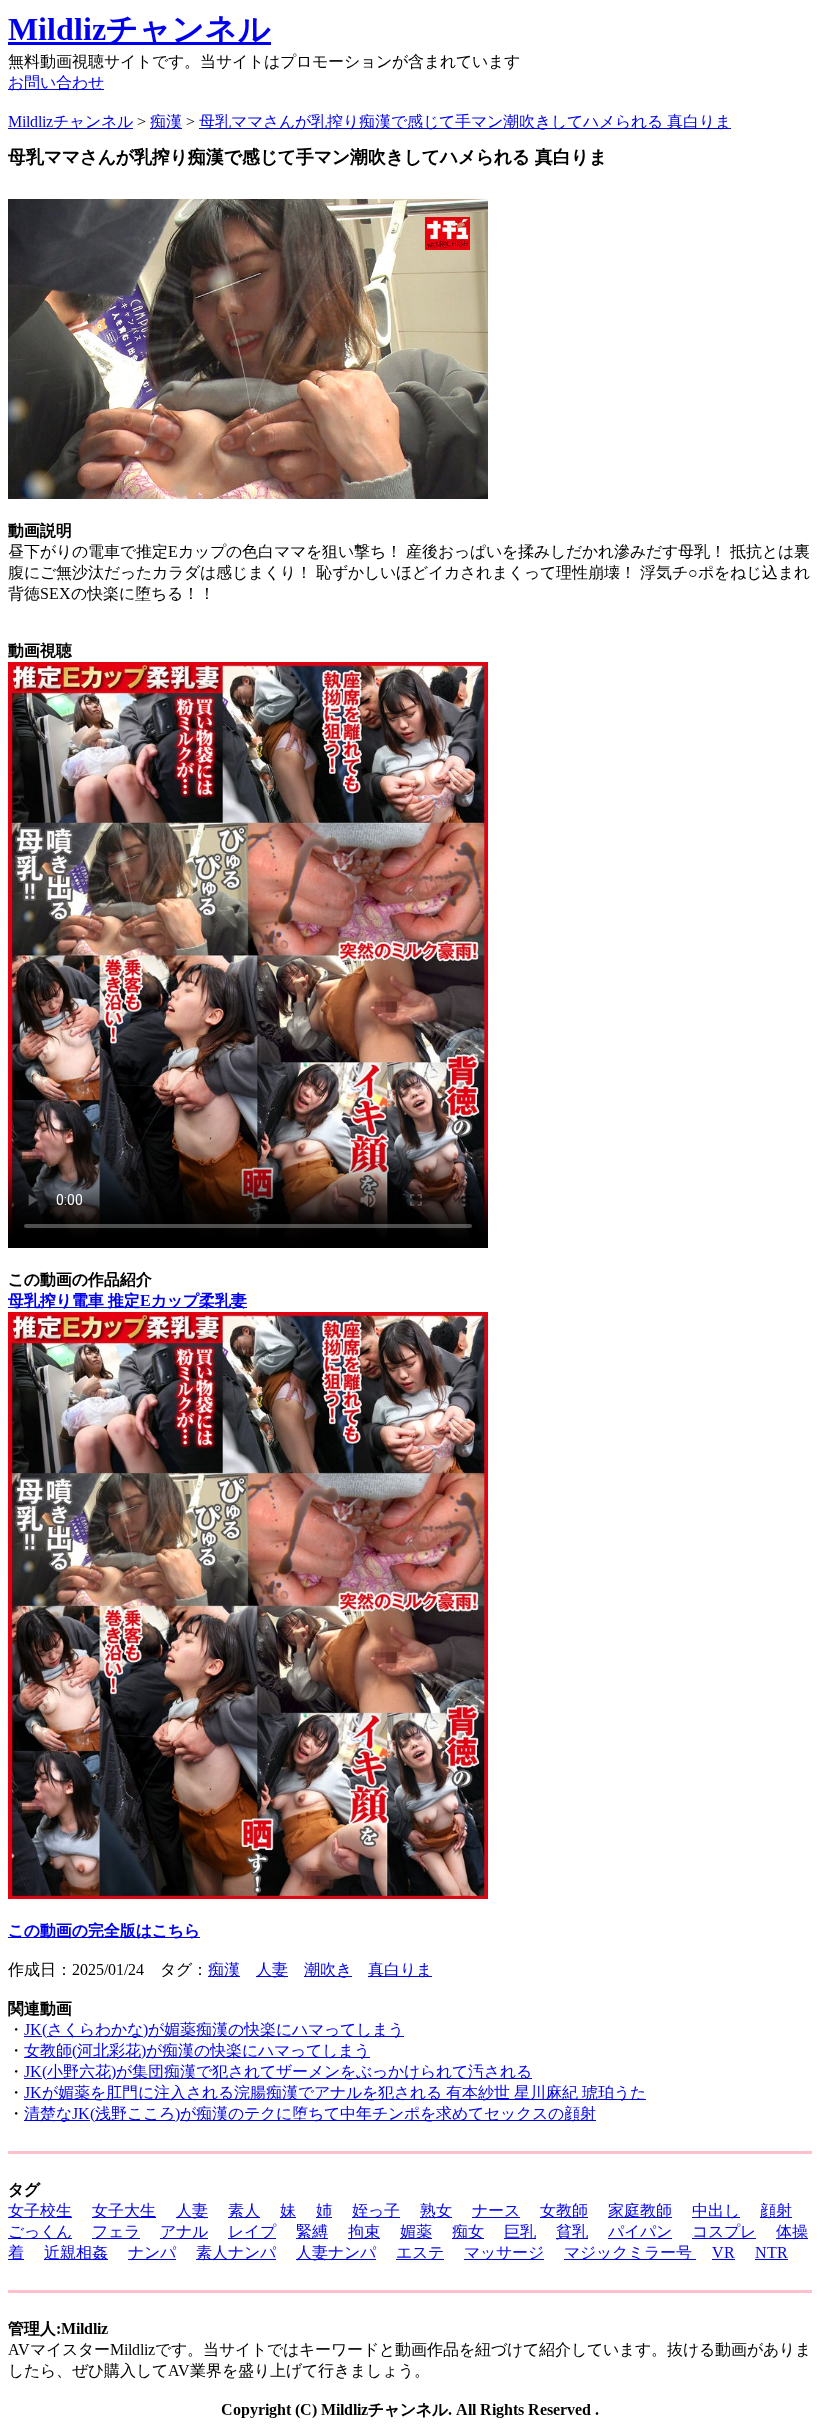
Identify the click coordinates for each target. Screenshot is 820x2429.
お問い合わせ (56, 82)
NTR (771, 2252)
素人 (244, 2210)
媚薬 (416, 2231)
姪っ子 (376, 2210)
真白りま (400, 1969)
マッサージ (504, 2252)
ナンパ (152, 2252)
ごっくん (40, 2231)
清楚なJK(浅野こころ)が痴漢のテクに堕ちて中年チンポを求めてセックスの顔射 (310, 2113)
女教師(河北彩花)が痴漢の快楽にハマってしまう (197, 2050)
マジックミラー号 (630, 2252)
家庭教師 (640, 2210)
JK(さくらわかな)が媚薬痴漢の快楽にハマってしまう (214, 2029)
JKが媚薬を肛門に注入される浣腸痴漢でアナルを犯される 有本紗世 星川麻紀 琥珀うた (335, 2092)
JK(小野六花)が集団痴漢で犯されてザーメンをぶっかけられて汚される (278, 2071)
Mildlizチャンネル (139, 29)
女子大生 (124, 2210)
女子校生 (40, 2210)
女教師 (564, 2210)
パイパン (640, 2231)
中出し (716, 2210)
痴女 (468, 2231)
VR (723, 2252)
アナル (184, 2231)
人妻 (272, 1969)
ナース (496, 2210)
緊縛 (312, 2231)
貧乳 (572, 2231)
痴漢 (224, 1969)
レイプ (252, 2231)
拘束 (364, 2231)
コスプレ (724, 2231)
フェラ (116, 2231)
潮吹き (328, 1969)
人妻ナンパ (336, 2252)
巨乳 (520, 2231)
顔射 (776, 2210)
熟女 (436, 2210)
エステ (420, 2252)
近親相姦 (76, 2252)
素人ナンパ (236, 2252)
